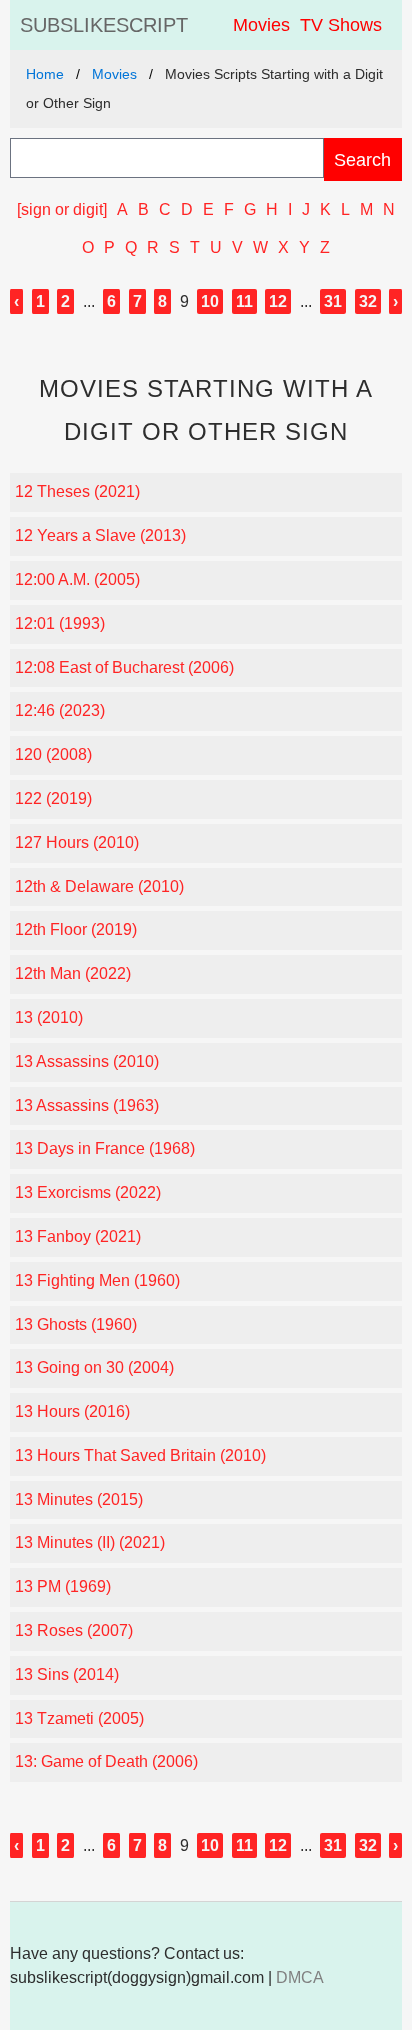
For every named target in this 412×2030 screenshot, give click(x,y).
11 (244, 301)
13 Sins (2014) (67, 1674)
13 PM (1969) (63, 1586)
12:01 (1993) (60, 623)
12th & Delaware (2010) (99, 886)
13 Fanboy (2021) (78, 1236)
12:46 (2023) (60, 710)
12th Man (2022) (73, 973)
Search (362, 159)
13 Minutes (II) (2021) (90, 1542)
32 (368, 301)
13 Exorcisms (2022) (88, 1192)
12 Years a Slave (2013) (100, 535)
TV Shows (341, 25)
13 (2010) (49, 1017)
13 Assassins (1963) (87, 1105)
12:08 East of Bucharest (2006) (124, 667)
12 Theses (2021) (77, 491)
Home (45, 74)
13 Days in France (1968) (105, 1148)
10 (210, 301)
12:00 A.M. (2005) (77, 579)
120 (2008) (53, 754)
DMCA (300, 1977)
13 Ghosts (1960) (76, 1324)
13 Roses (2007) (74, 1630)
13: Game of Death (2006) (106, 1761)
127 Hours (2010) (77, 842)
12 (278, 301)
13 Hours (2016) (72, 1411)
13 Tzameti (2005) (79, 1718)
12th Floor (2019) (76, 929)
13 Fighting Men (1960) (97, 1280)
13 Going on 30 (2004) (94, 1367)
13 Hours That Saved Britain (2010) (140, 1455)
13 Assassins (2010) (87, 1061)
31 (333, 301)
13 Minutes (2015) (79, 1499)
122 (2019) (53, 798)
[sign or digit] (62, 209)
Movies (261, 25)
